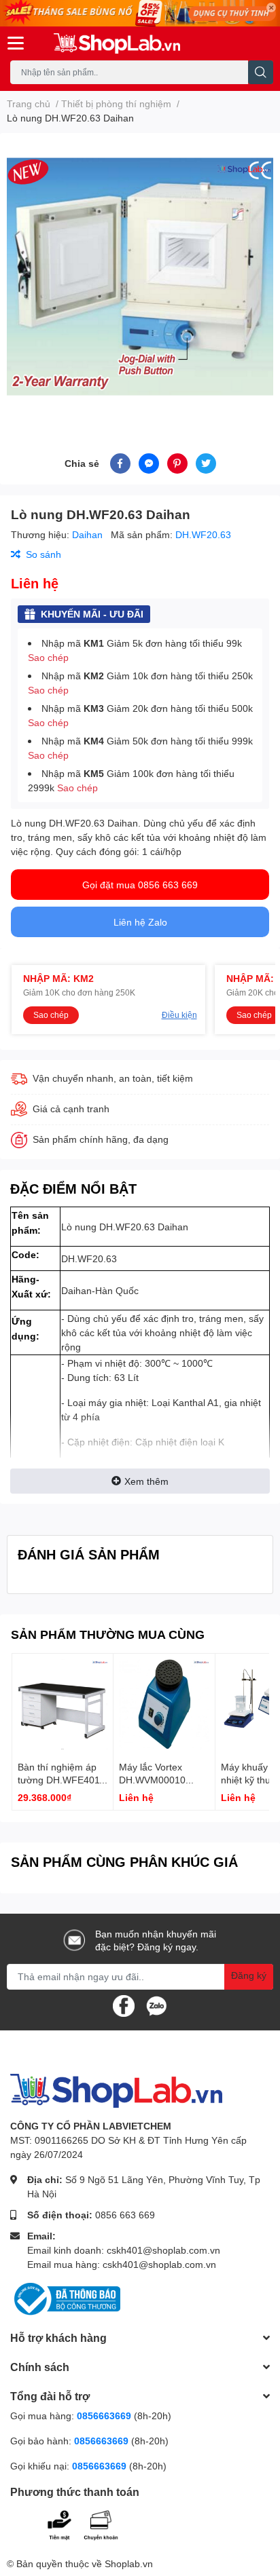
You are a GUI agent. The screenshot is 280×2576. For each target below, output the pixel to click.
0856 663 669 (125, 2215)
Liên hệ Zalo (140, 922)
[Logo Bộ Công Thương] (65, 2298)
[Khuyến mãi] (140, 13)
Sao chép (48, 657)
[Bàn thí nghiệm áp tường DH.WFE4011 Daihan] (63, 1704)
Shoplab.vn (129, 2563)
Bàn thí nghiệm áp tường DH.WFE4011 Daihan (61, 1780)
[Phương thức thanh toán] (94, 2523)
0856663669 (104, 2416)
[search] (261, 72)
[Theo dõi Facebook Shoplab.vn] (124, 2005)
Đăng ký (249, 1975)
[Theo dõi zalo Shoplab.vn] (156, 2005)
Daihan (89, 534)
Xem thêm (146, 1481)
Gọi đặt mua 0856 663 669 (140, 885)
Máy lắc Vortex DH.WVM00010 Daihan (152, 1780)
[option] (140, 277)
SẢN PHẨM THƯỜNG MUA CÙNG (108, 1634)
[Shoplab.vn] (117, 43)
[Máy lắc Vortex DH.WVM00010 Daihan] (164, 1704)
